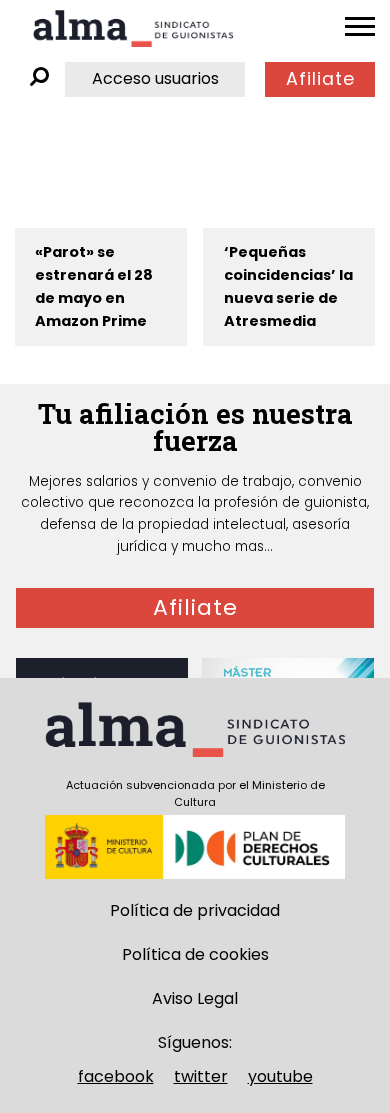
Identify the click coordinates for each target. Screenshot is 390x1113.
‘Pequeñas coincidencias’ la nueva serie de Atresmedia (288, 286)
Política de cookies (195, 954)
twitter (201, 1076)
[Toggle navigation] (360, 27)
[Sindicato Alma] (133, 28)
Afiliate (320, 79)
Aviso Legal (195, 998)
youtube (280, 1076)
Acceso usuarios (155, 78)
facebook (116, 1076)
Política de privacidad (195, 910)
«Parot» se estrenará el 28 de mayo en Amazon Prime (94, 286)
